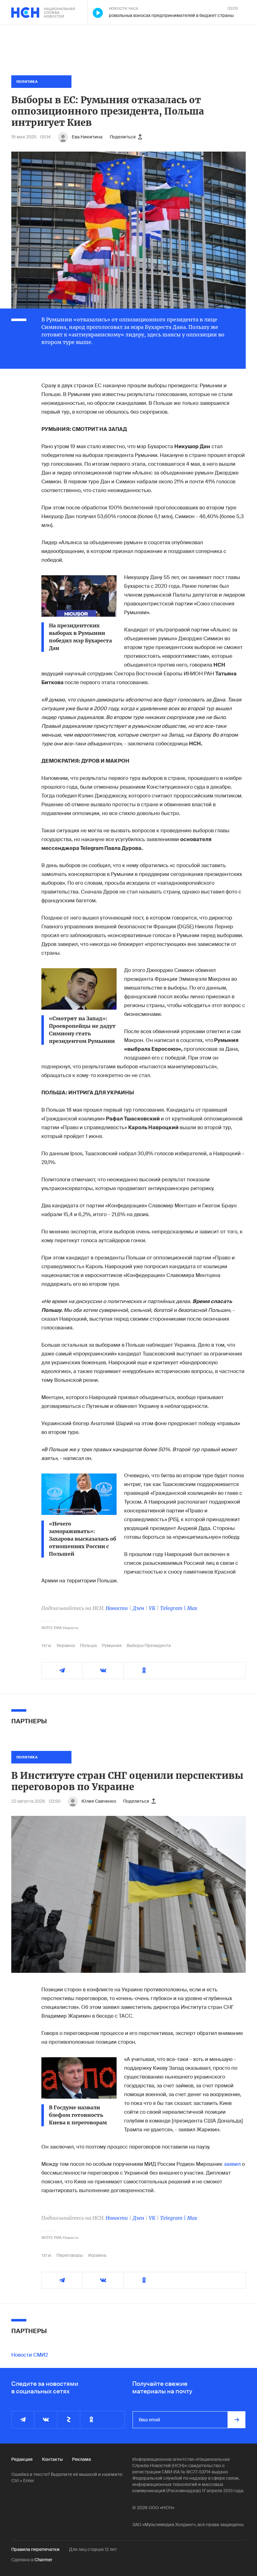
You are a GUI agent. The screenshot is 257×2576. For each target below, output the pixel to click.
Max (192, 1608)
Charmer (43, 2560)
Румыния (112, 1645)
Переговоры (70, 2255)
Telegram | (174, 1608)
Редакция (22, 2459)
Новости (117, 1608)
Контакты (52, 2459)
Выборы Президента (149, 1645)
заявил (233, 2164)
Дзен (138, 1608)
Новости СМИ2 (30, 2355)
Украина (66, 1645)
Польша (88, 1645)
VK (152, 1608)
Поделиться (123, 137)
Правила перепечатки (35, 2549)
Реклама (81, 2459)
